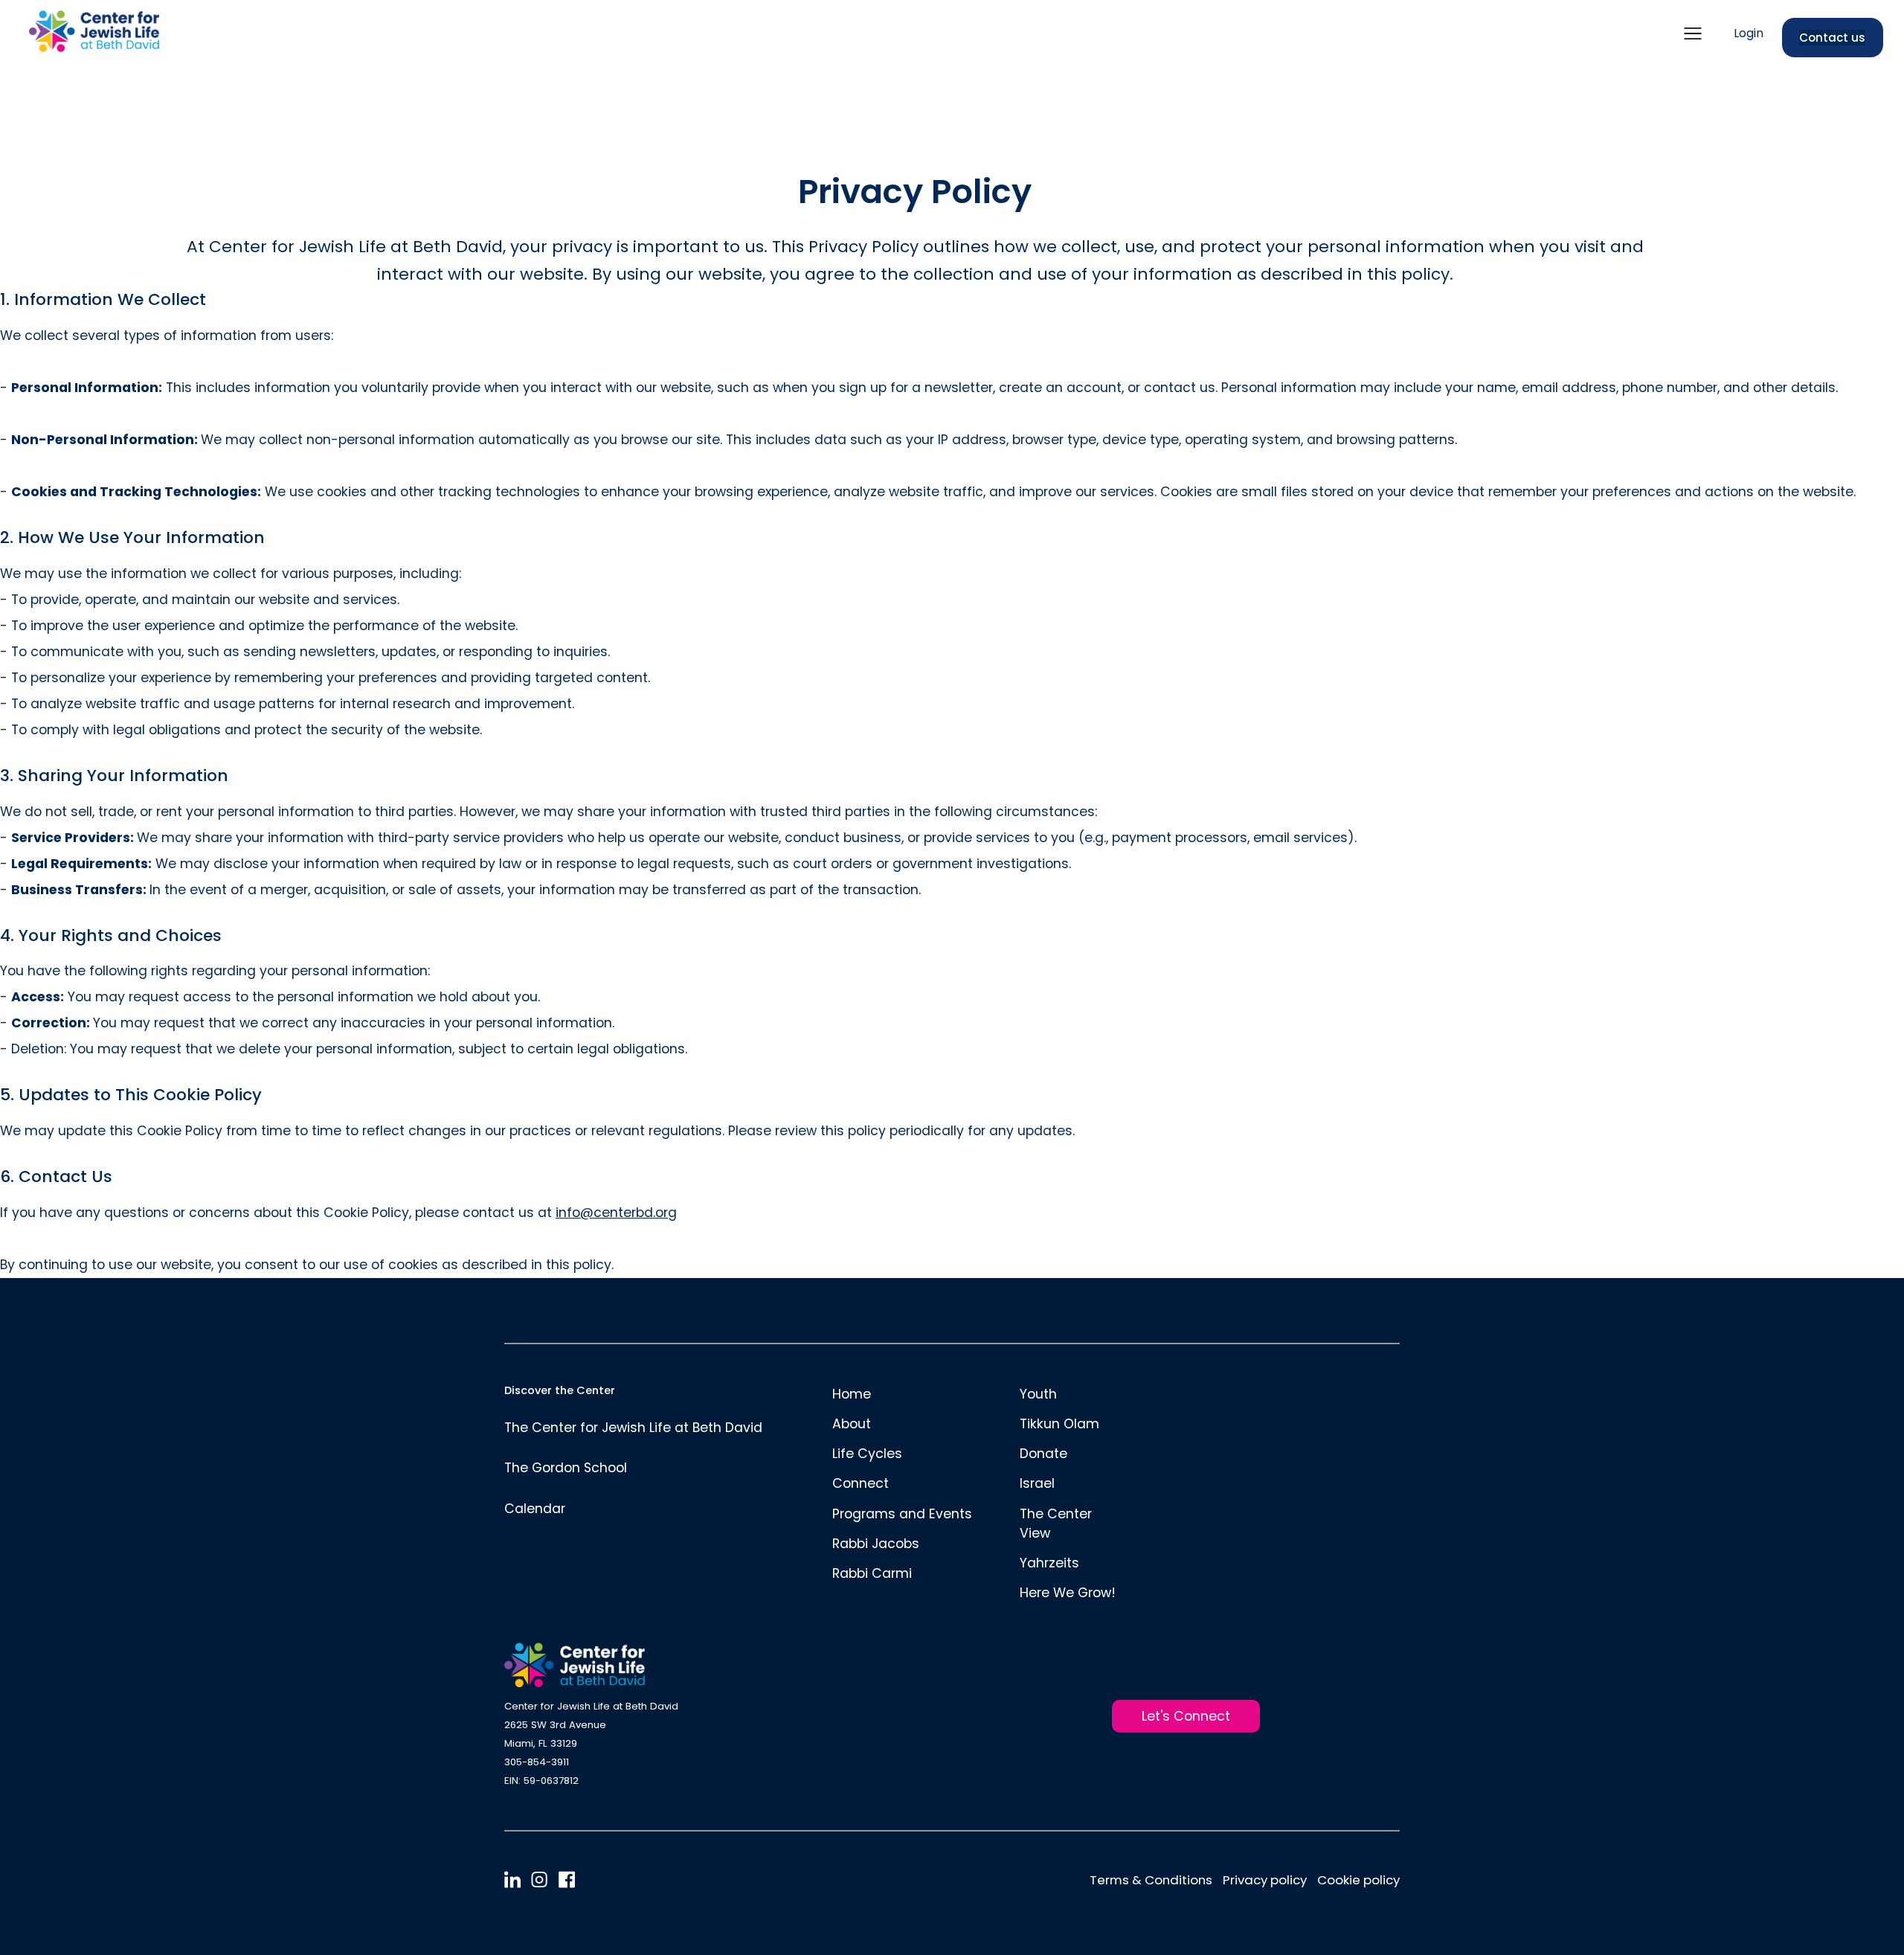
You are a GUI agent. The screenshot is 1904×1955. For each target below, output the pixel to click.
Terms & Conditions (1151, 1880)
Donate (1043, 1454)
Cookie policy (1358, 1880)
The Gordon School (566, 1468)
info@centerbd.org (616, 1213)
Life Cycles (867, 1454)
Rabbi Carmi (872, 1573)
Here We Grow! (1068, 1593)
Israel (1037, 1483)
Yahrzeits (1049, 1563)
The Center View (1056, 1524)
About (852, 1424)
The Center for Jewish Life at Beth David (633, 1428)
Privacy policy (1265, 1880)
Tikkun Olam (1059, 1424)
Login (1749, 34)
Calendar (535, 1509)
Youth (1038, 1394)
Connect (861, 1483)
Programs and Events (902, 1514)
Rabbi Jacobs (876, 1544)
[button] (1693, 33)
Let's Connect (1186, 1716)
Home (852, 1394)
